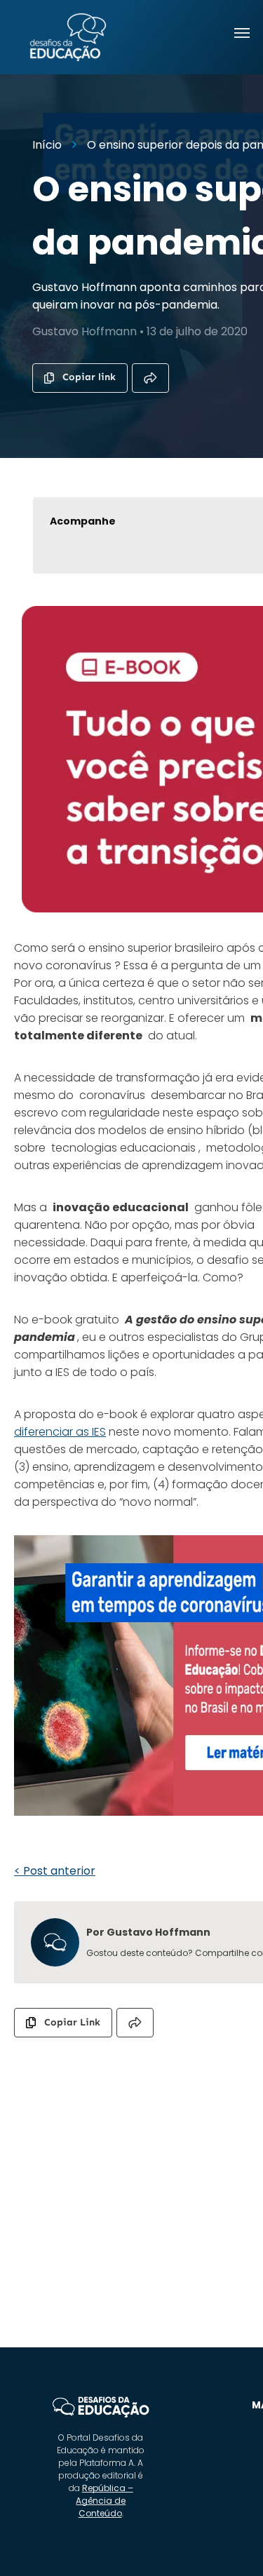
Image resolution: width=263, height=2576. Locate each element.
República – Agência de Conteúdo (104, 2501)
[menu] (242, 33)
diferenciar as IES (60, 1432)
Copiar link (89, 377)
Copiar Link (72, 2022)
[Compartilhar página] (150, 378)
